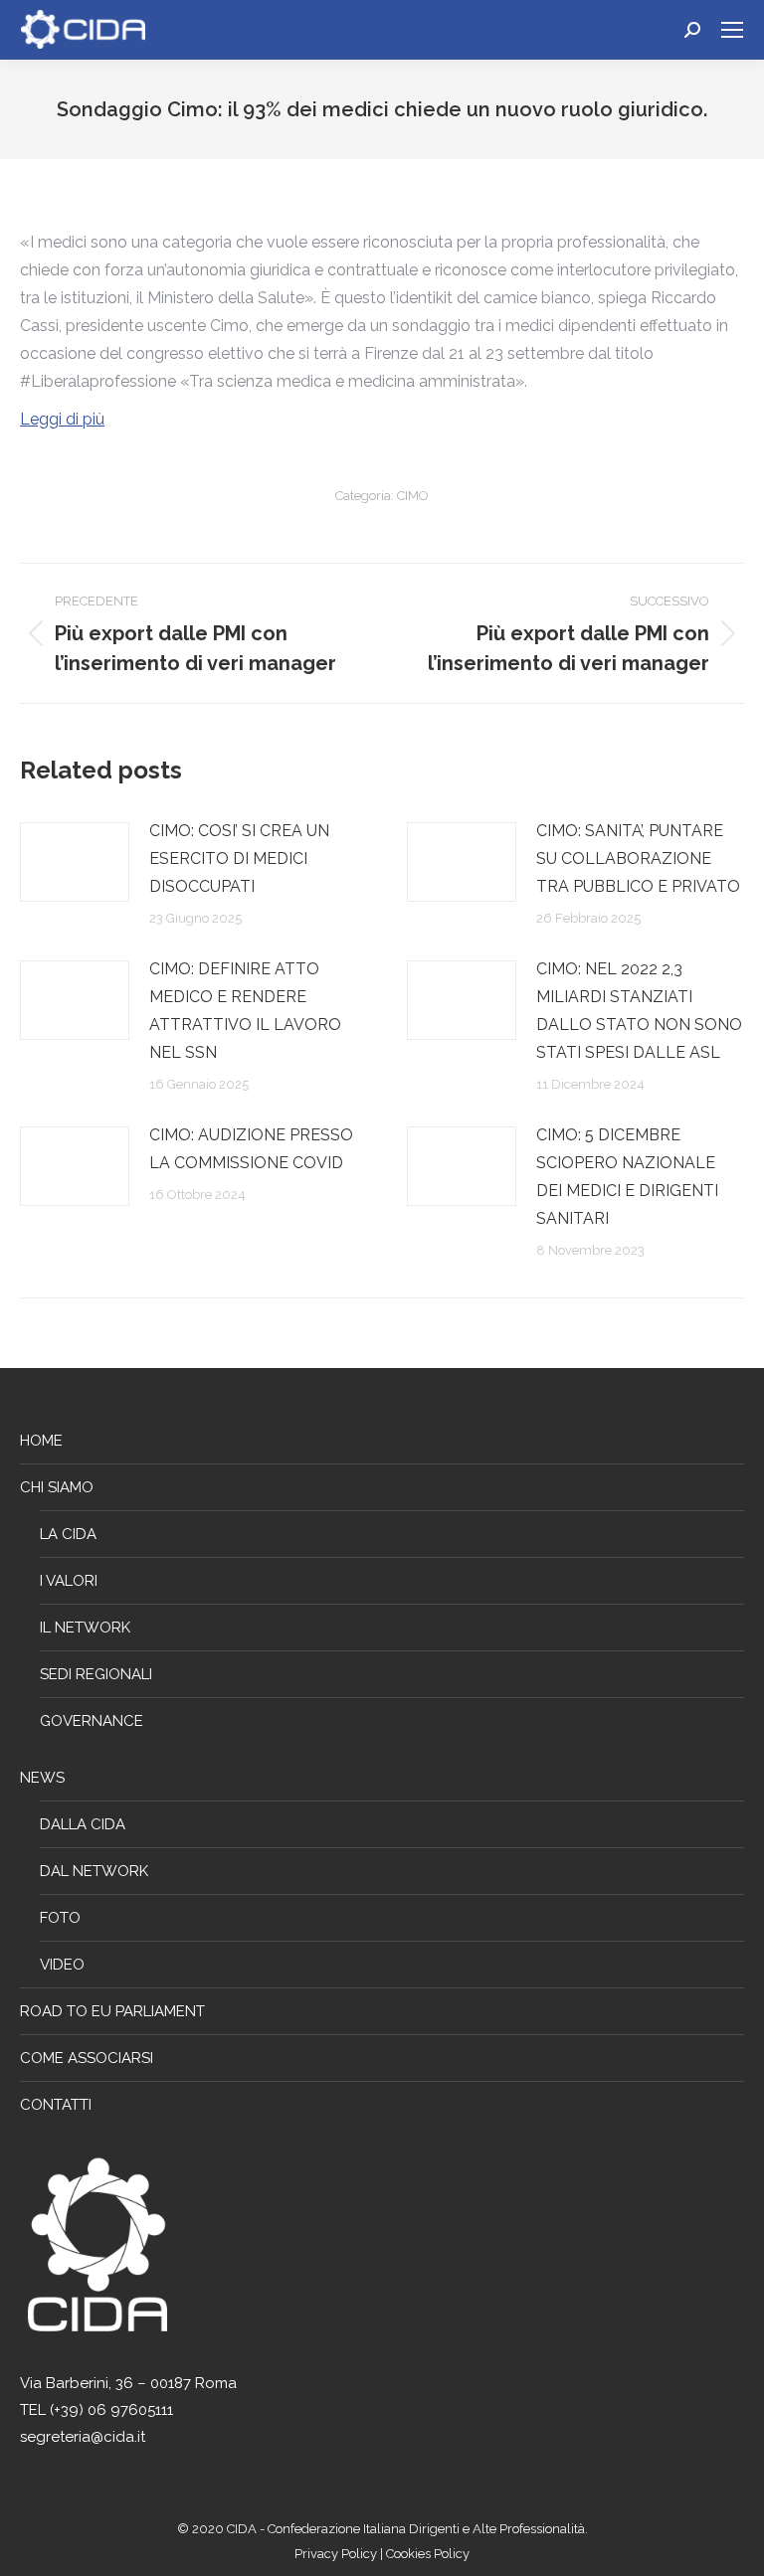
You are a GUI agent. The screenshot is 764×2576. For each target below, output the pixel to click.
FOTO (60, 1918)
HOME (41, 1441)
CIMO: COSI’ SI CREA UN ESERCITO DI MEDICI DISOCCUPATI (239, 859)
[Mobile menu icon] (732, 30)
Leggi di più (62, 419)
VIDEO (62, 1965)
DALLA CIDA (83, 1824)
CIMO (413, 496)
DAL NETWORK (94, 1871)
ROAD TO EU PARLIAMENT (112, 2011)
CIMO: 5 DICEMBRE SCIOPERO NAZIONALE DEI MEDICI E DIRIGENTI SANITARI (627, 1177)
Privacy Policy (337, 2554)
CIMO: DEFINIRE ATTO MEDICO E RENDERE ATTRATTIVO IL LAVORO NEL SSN (245, 1011)
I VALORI (69, 1581)
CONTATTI (56, 2105)
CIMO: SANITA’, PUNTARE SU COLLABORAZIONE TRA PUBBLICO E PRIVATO (638, 859)
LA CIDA (68, 1534)
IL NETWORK (85, 1628)
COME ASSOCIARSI (87, 2058)
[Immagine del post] (75, 862)
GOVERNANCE (92, 1721)
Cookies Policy (428, 2554)
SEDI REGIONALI (96, 1674)
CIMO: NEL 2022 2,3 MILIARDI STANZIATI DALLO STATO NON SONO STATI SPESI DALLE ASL (639, 1011)
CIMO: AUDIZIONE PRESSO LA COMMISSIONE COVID (251, 1149)
